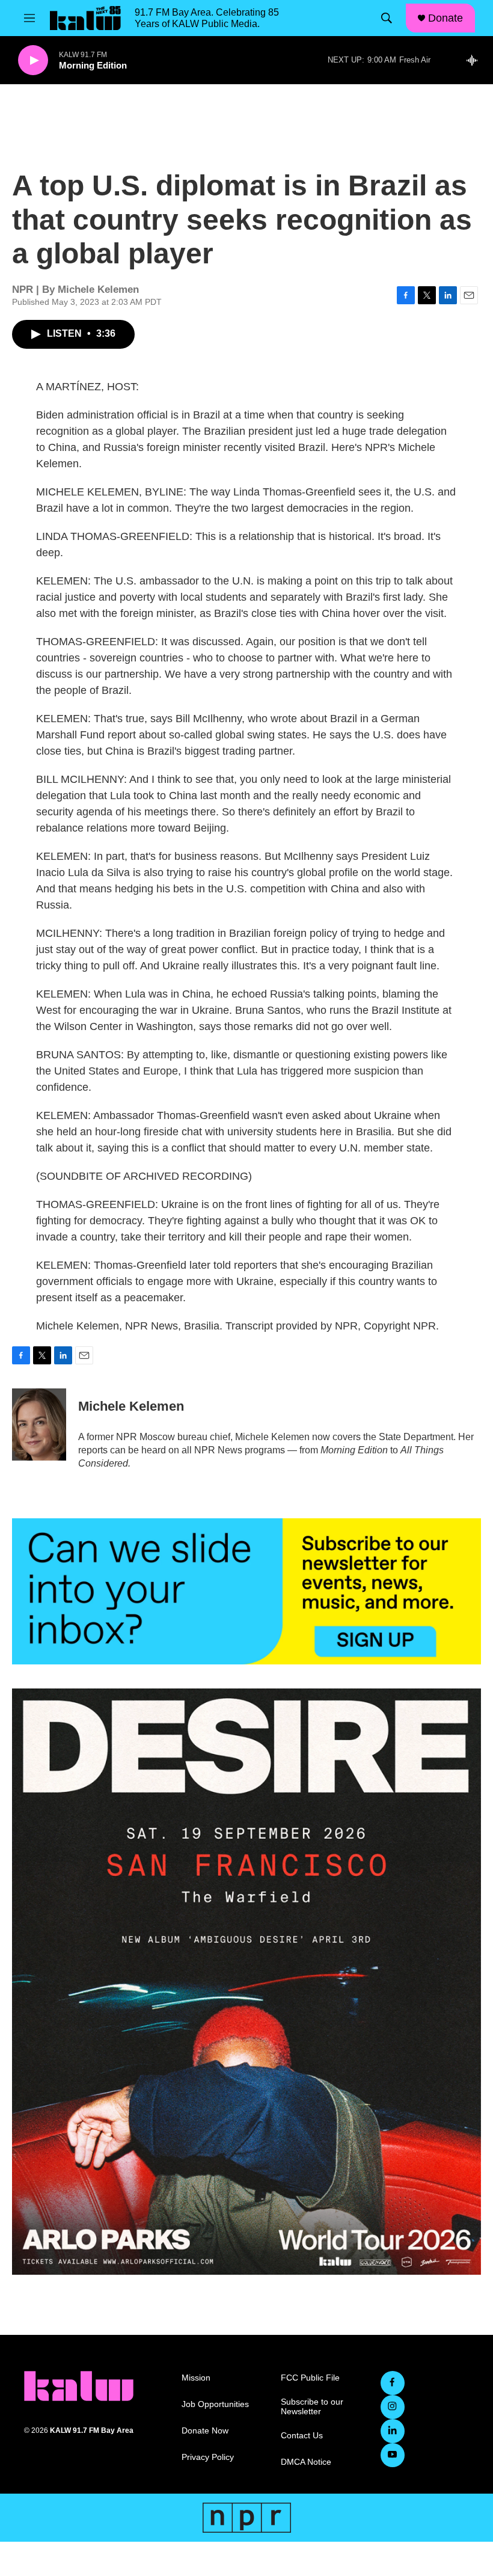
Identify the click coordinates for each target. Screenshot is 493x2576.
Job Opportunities (215, 2404)
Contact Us (302, 2436)
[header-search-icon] (387, 18)
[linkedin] (393, 2431)
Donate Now (205, 2431)
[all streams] (475, 60)
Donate (446, 18)
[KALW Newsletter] (246, 1592)
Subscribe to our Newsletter (312, 2407)
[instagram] (393, 2407)
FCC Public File (310, 2378)
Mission (196, 2378)
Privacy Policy (208, 2457)
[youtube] (393, 2455)
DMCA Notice (306, 2462)
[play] (33, 60)
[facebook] (393, 2383)
